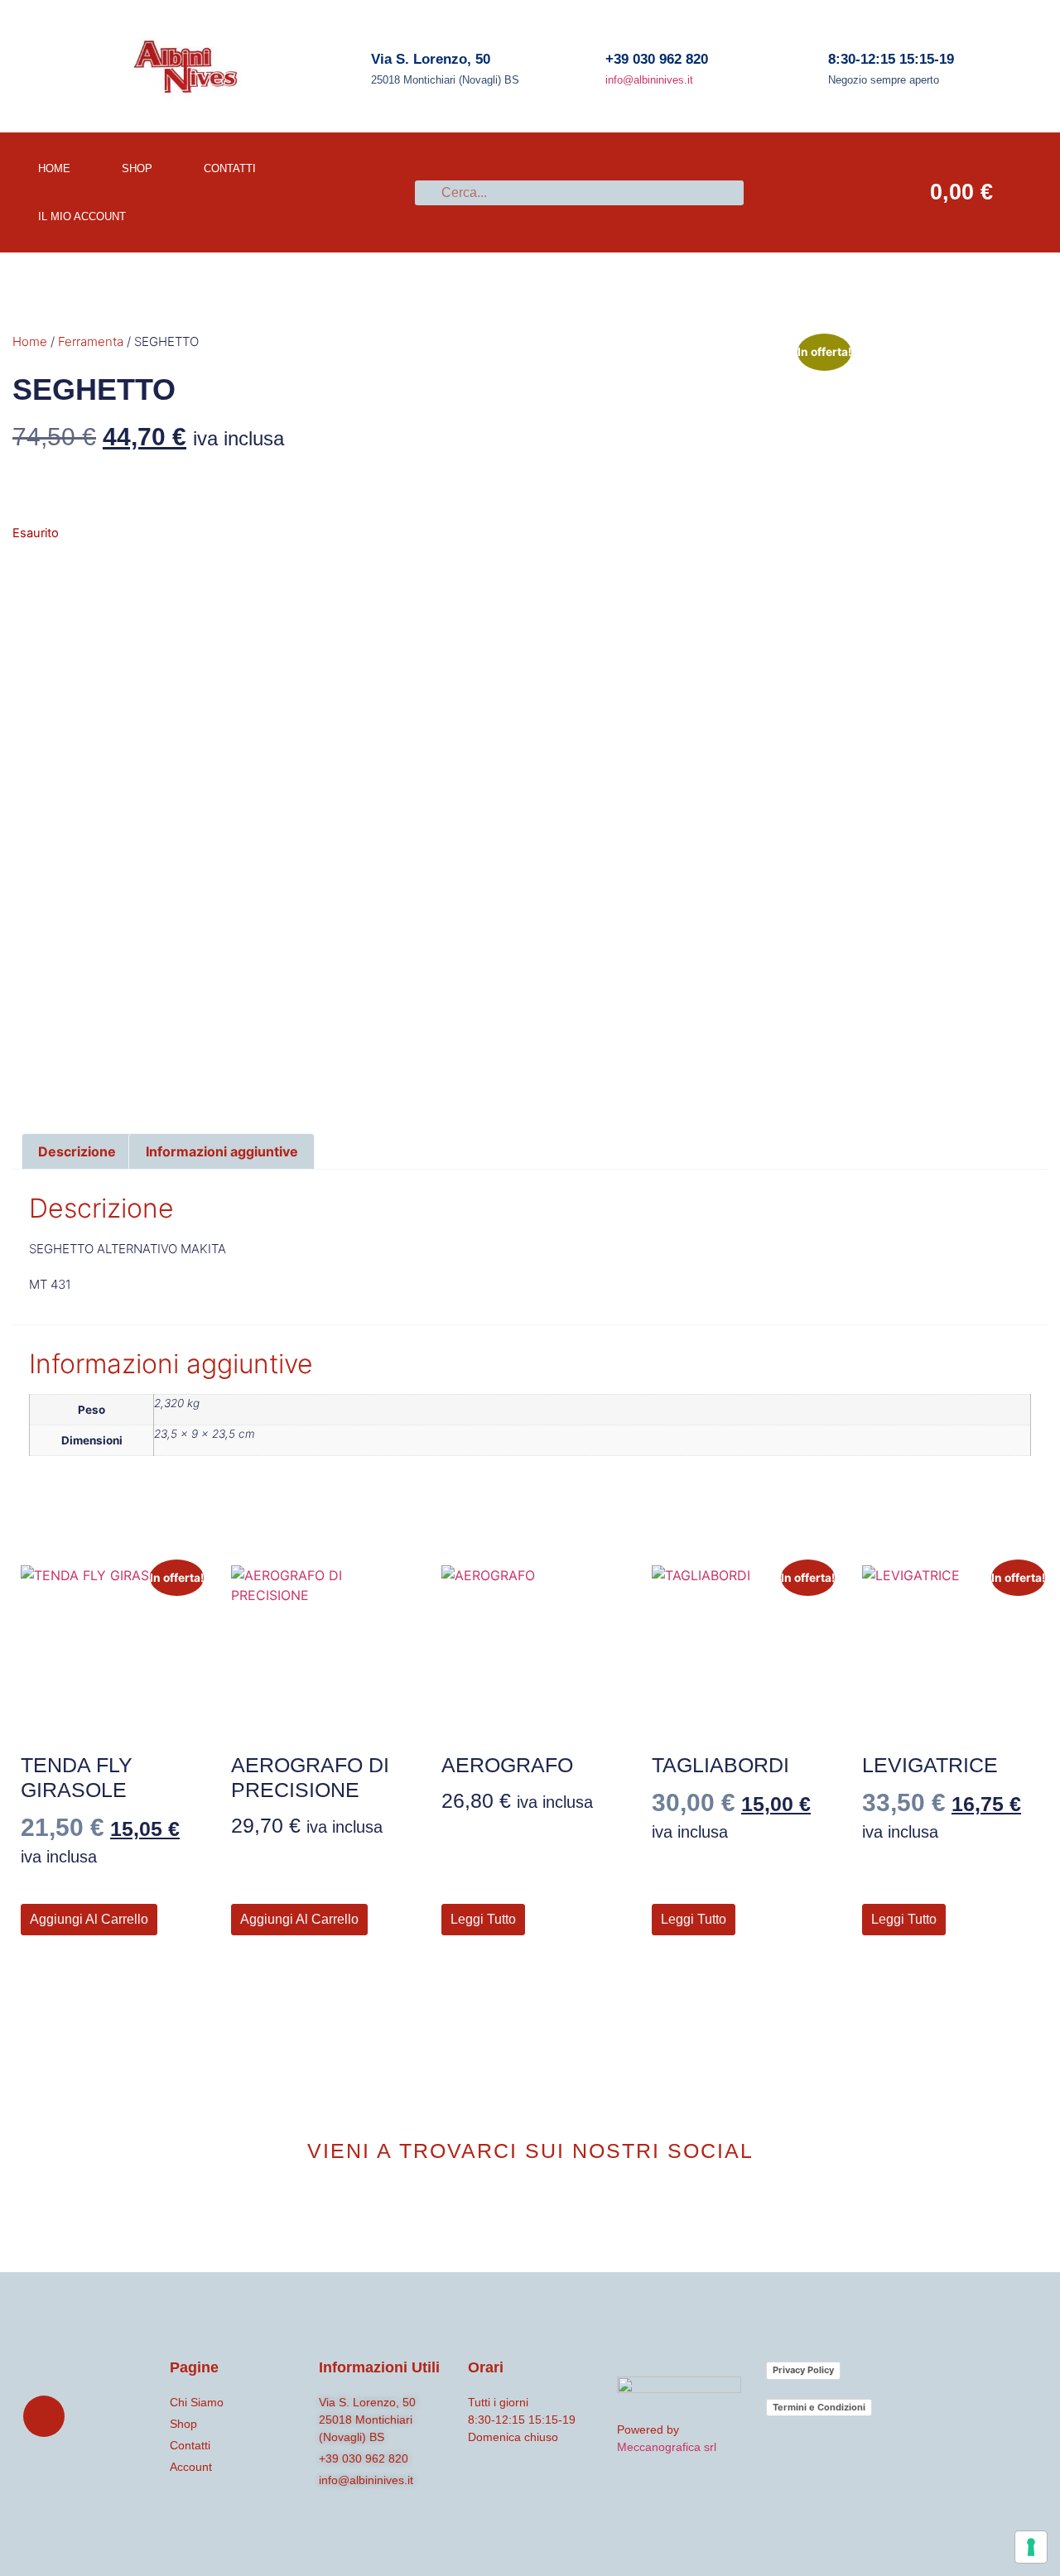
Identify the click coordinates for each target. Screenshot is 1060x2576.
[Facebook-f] (502, 2211)
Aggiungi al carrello (89, 1919)
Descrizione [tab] (77, 1151)
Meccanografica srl (667, 2447)
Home (30, 341)
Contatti (230, 168)
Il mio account (82, 216)
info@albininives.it (649, 80)
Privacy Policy (803, 2370)
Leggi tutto (483, 1919)
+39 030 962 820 (657, 59)
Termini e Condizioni (819, 2407)
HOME (54, 168)
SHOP (137, 168)
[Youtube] (558, 2211)
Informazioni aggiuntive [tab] (222, 1151)
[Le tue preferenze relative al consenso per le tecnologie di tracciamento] (1031, 2547)
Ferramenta (91, 341)
